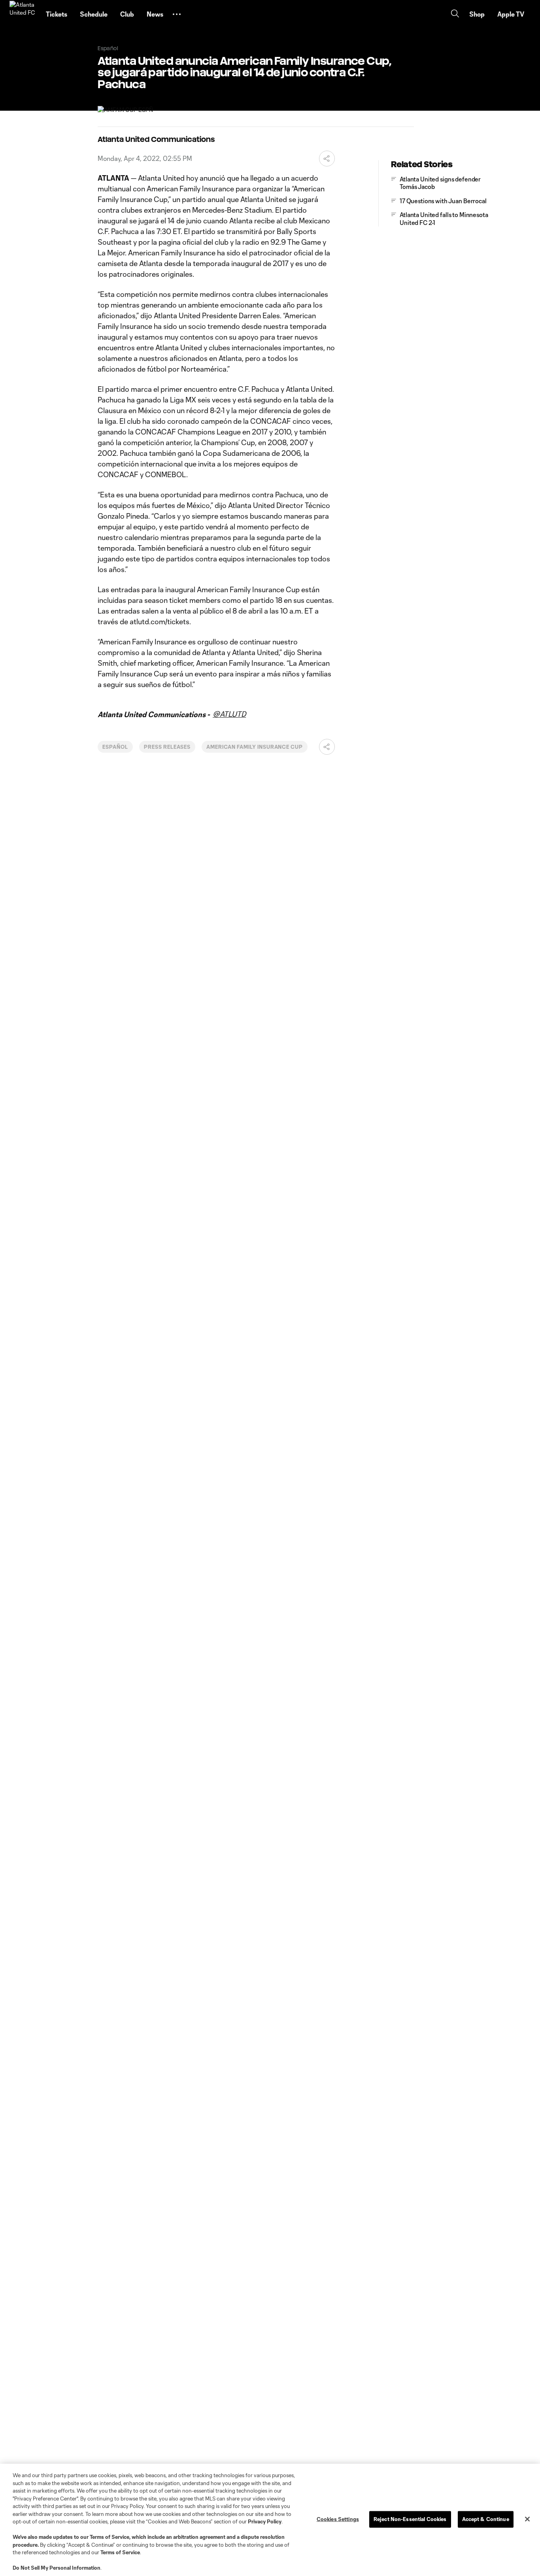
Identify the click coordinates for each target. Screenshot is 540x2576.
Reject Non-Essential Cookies (410, 2519)
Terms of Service (110, 2537)
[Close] (527, 2519)
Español (115, 747)
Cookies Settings (338, 2519)
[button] (177, 14)
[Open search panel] (455, 14)
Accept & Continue (486, 2519)
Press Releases (167, 747)
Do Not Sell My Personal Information (57, 2568)
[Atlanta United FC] (23, 14)
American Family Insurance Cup (255, 747)
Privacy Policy (265, 2521)
